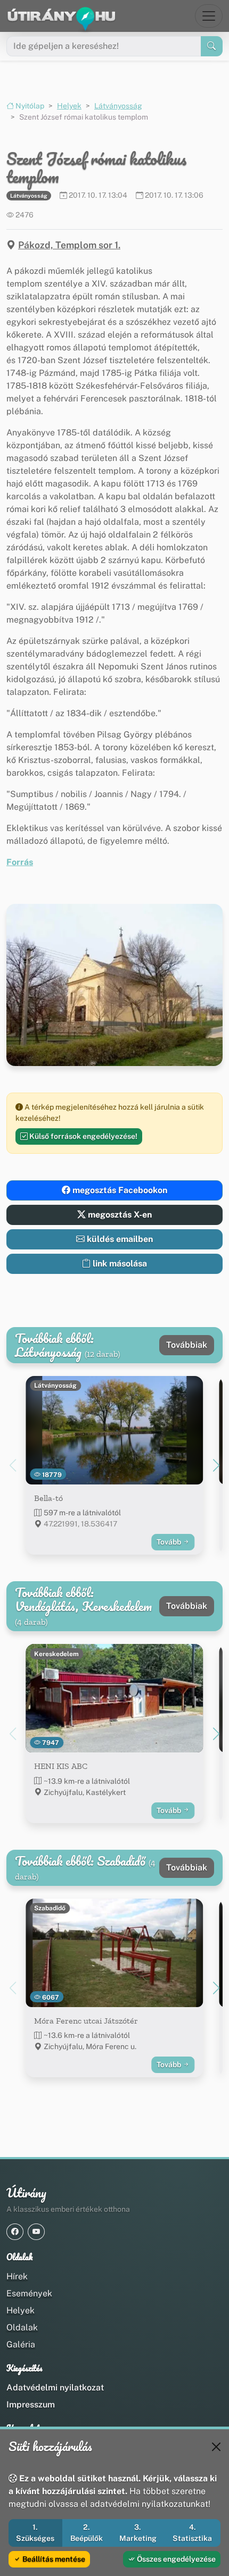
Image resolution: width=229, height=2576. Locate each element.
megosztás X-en (119, 1215)
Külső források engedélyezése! (83, 1136)
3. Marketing (138, 2533)
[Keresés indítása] (212, 46)
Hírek (17, 2276)
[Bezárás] (216, 2447)
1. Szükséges (35, 2533)
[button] (216, 1465)
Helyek (69, 106)
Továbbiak (187, 1345)
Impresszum (31, 2405)
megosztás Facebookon (119, 1190)
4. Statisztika (192, 2533)
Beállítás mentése (53, 2559)
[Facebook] (15, 2232)
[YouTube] (36, 2232)
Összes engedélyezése (175, 2559)
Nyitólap (29, 106)
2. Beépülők (87, 2533)
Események (29, 2293)
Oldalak (22, 2327)
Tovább (170, 1542)
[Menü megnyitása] (209, 16)
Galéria (21, 2344)
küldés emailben (119, 1239)
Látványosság (118, 106)
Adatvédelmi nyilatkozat (55, 2388)
